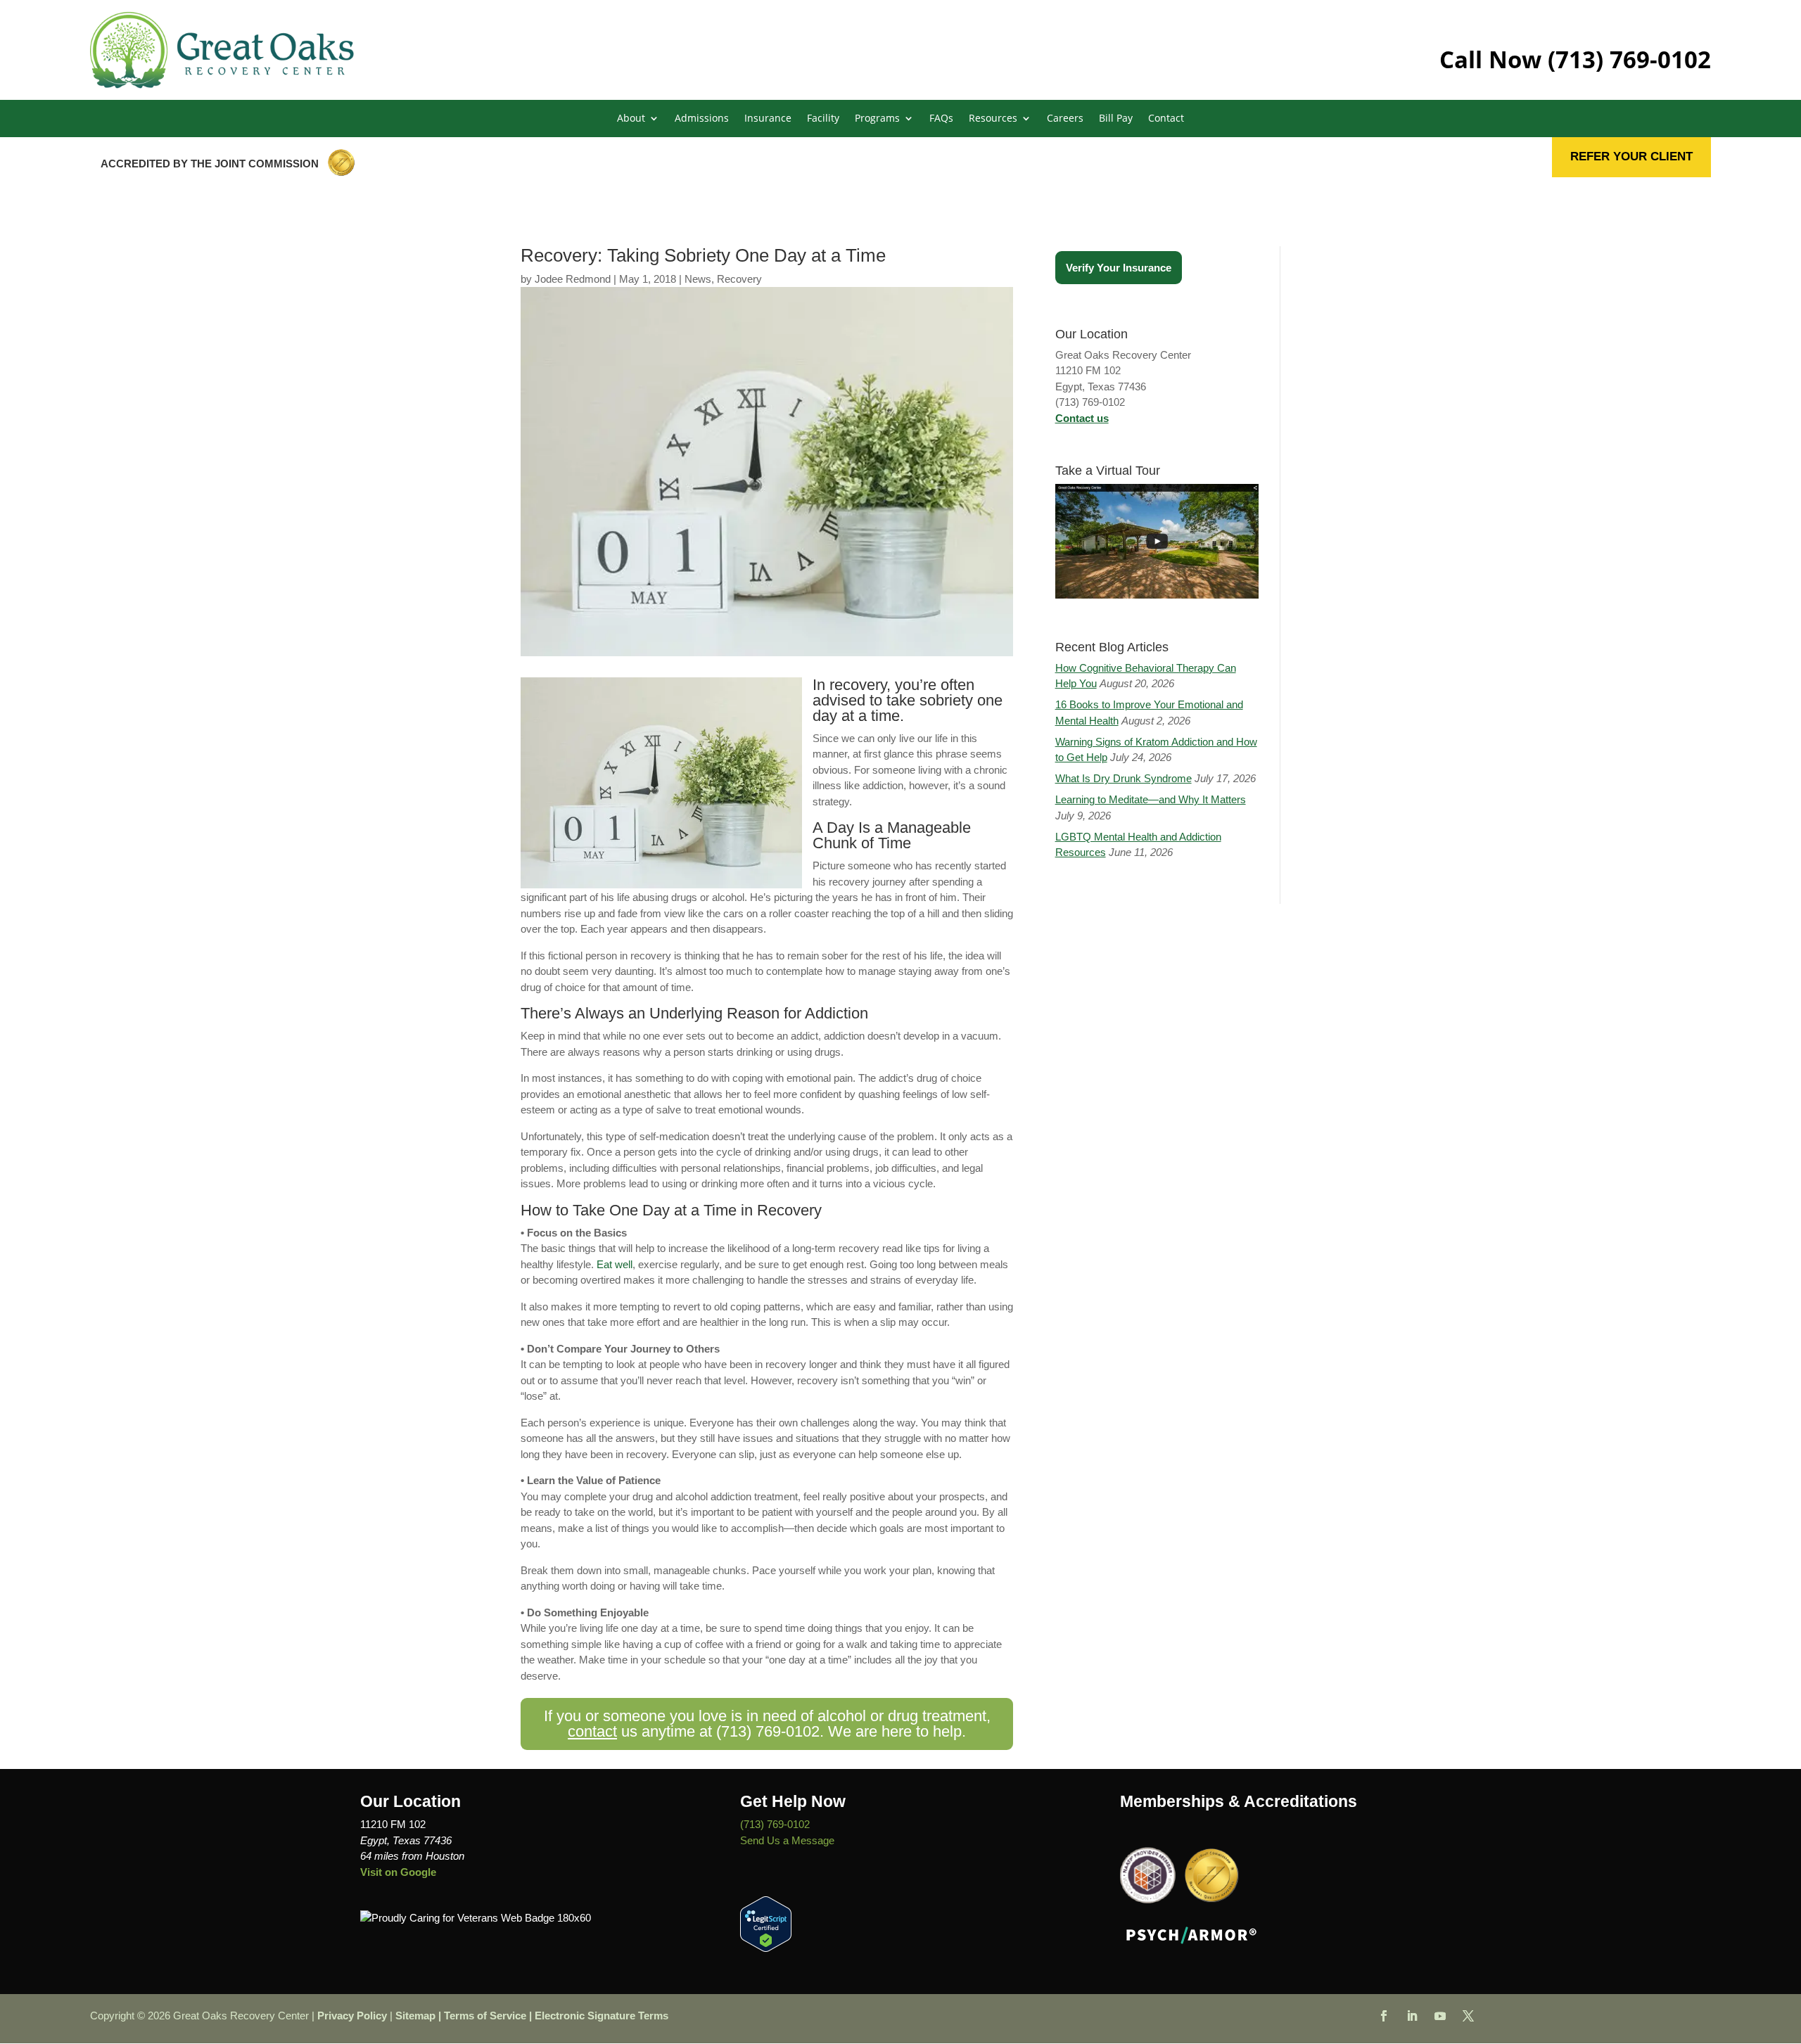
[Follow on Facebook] (1384, 2016)
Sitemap (415, 2016)
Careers (1065, 119)
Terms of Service (485, 2016)
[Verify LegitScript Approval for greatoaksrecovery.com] (766, 1948)
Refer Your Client (1631, 157)
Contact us (1082, 418)
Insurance (768, 119)
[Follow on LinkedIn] (1412, 2016)
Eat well (615, 1264)
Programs (877, 119)
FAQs (941, 119)
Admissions (702, 119)
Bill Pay (1116, 119)
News (698, 279)
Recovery (739, 279)
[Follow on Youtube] (1440, 2016)
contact (592, 1731)
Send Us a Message (787, 1840)
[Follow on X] (1468, 2016)
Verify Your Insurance (1119, 268)
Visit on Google (398, 1872)
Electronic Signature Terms (602, 2016)
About (631, 119)
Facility (823, 119)
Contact (1166, 119)
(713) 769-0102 (1629, 59)
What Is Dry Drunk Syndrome (1124, 778)
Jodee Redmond (573, 279)
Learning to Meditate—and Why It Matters (1151, 799)
